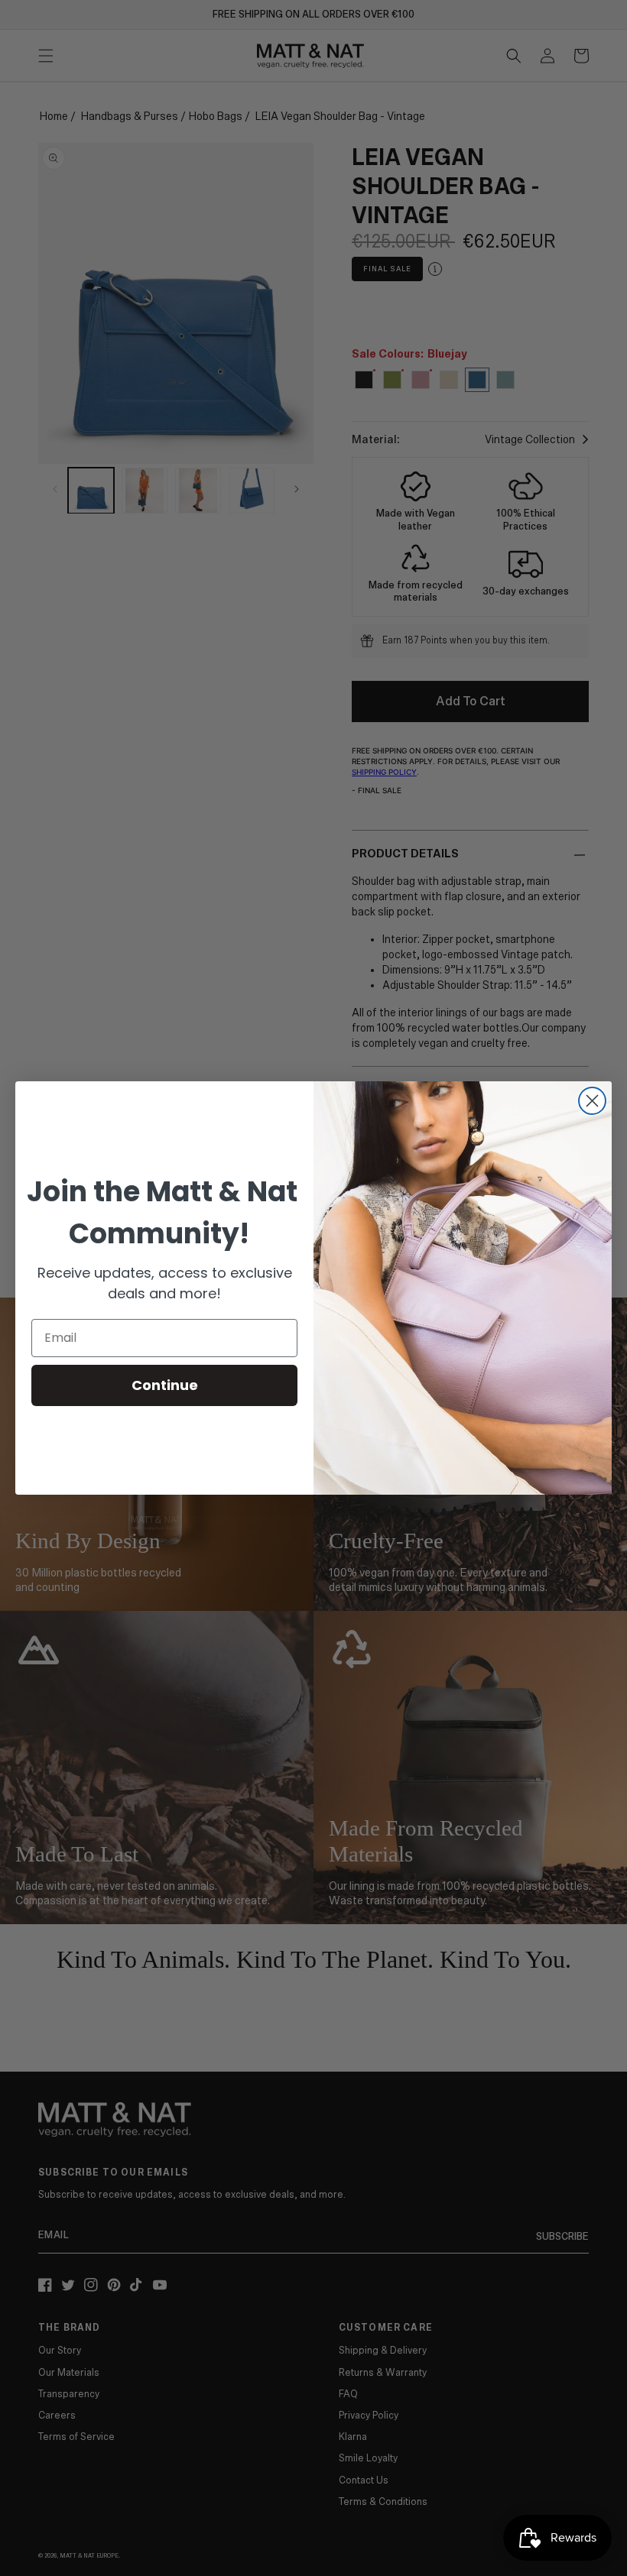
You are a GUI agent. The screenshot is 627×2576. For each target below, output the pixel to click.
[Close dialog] (592, 1101)
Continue (165, 1385)
